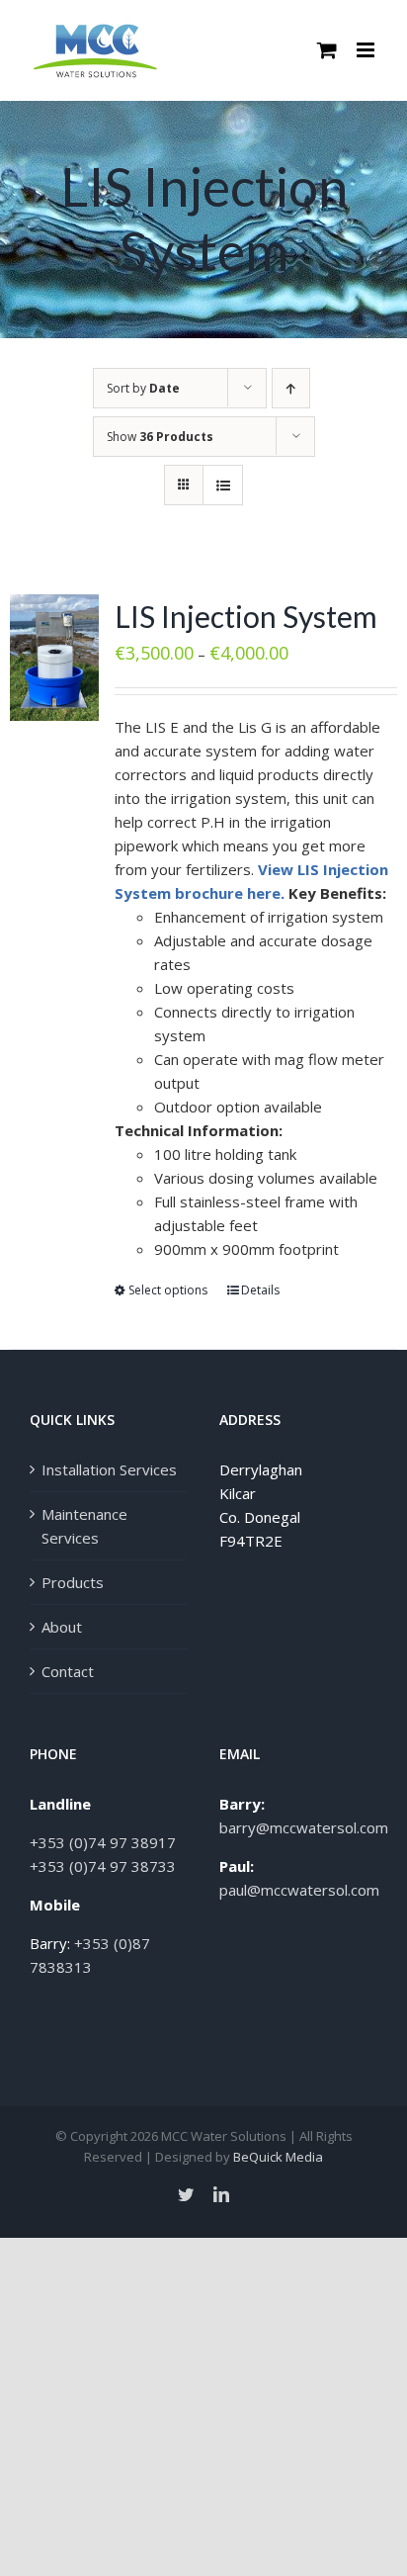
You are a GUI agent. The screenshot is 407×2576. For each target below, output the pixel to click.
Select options (168, 1290)
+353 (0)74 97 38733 (103, 1866)
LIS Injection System (246, 616)
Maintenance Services (84, 1526)
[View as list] (223, 485)
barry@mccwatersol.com (304, 1827)
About (62, 1627)
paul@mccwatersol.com (299, 1890)
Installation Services (109, 1469)
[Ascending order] (291, 388)
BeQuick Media (278, 2157)
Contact (68, 1671)
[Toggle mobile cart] (327, 50)
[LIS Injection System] (54, 658)
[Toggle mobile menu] (367, 50)
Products (73, 1582)
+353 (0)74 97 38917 (103, 1842)
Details (260, 1290)
